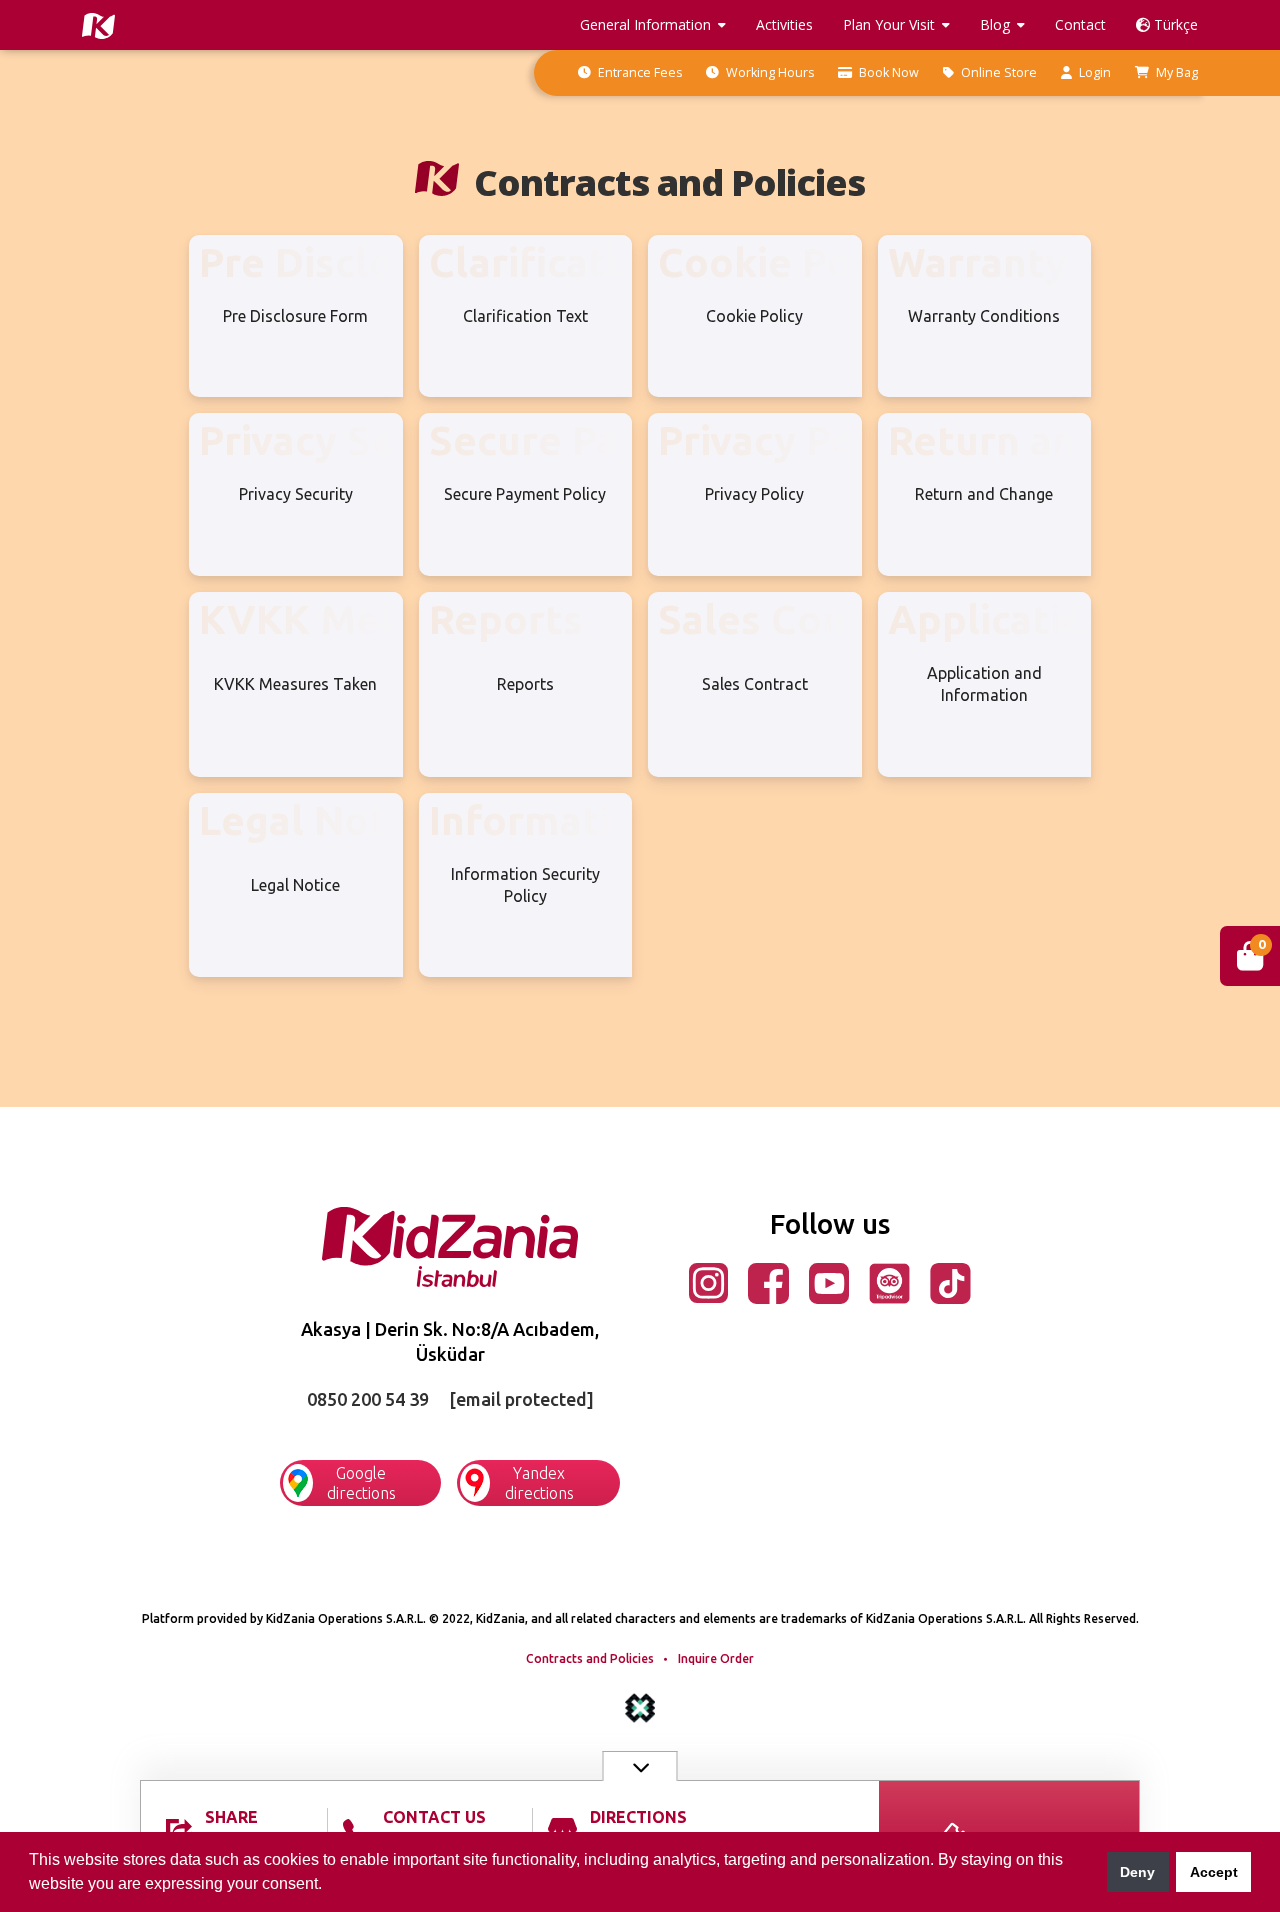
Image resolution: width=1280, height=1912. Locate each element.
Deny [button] (1137, 1872)
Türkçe (1174, 24)
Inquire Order (716, 1658)
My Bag (1175, 72)
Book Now (887, 72)
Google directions (361, 1483)
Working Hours (768, 72)
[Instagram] (708, 1281)
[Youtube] (829, 1281)
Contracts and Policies (590, 1658)
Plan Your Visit (889, 24)
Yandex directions (539, 1483)
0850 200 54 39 (368, 1399)
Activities (784, 24)
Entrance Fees (638, 72)
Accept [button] (1214, 1872)
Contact (1080, 24)
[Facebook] (768, 1281)
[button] (329, 1886)
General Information (645, 24)
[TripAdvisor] (889, 1281)
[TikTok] (950, 1281)
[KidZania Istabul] (450, 1245)
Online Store (997, 72)
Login (1093, 72)
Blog (995, 24)
